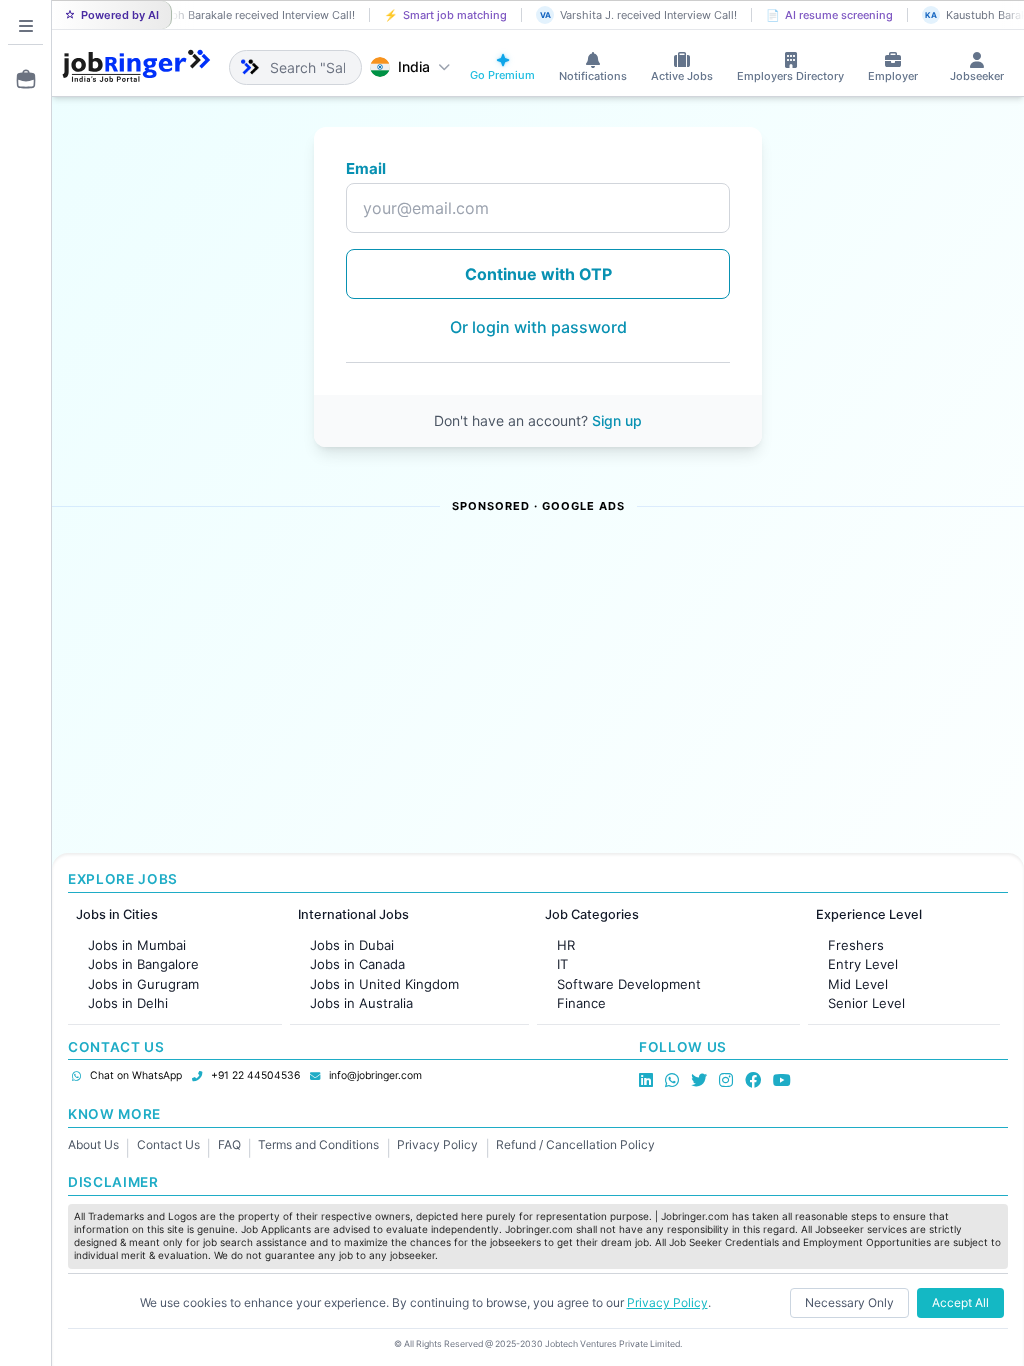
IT (562, 964)
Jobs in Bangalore (143, 964)
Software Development (629, 984)
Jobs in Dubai (352, 945)
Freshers (856, 945)
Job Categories (592, 914)
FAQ (229, 1144)
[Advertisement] (538, 685)
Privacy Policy (437, 1144)
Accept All (960, 1302)
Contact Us (168, 1144)
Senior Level (866, 1003)
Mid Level (858, 984)
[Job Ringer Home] (136, 67)
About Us (93, 1144)
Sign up (617, 420)
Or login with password (538, 327)
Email (366, 168)
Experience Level (869, 914)
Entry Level (863, 964)
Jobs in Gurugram (143, 984)
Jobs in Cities (117, 914)
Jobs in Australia (361, 1003)
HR (566, 945)
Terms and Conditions (318, 1144)
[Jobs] (20, 79)
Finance (581, 1003)
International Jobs (353, 914)
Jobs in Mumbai (137, 945)
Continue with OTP (538, 274)
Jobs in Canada (357, 964)
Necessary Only (849, 1302)
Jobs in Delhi (128, 1003)
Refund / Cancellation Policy (575, 1144)
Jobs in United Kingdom (384, 984)
